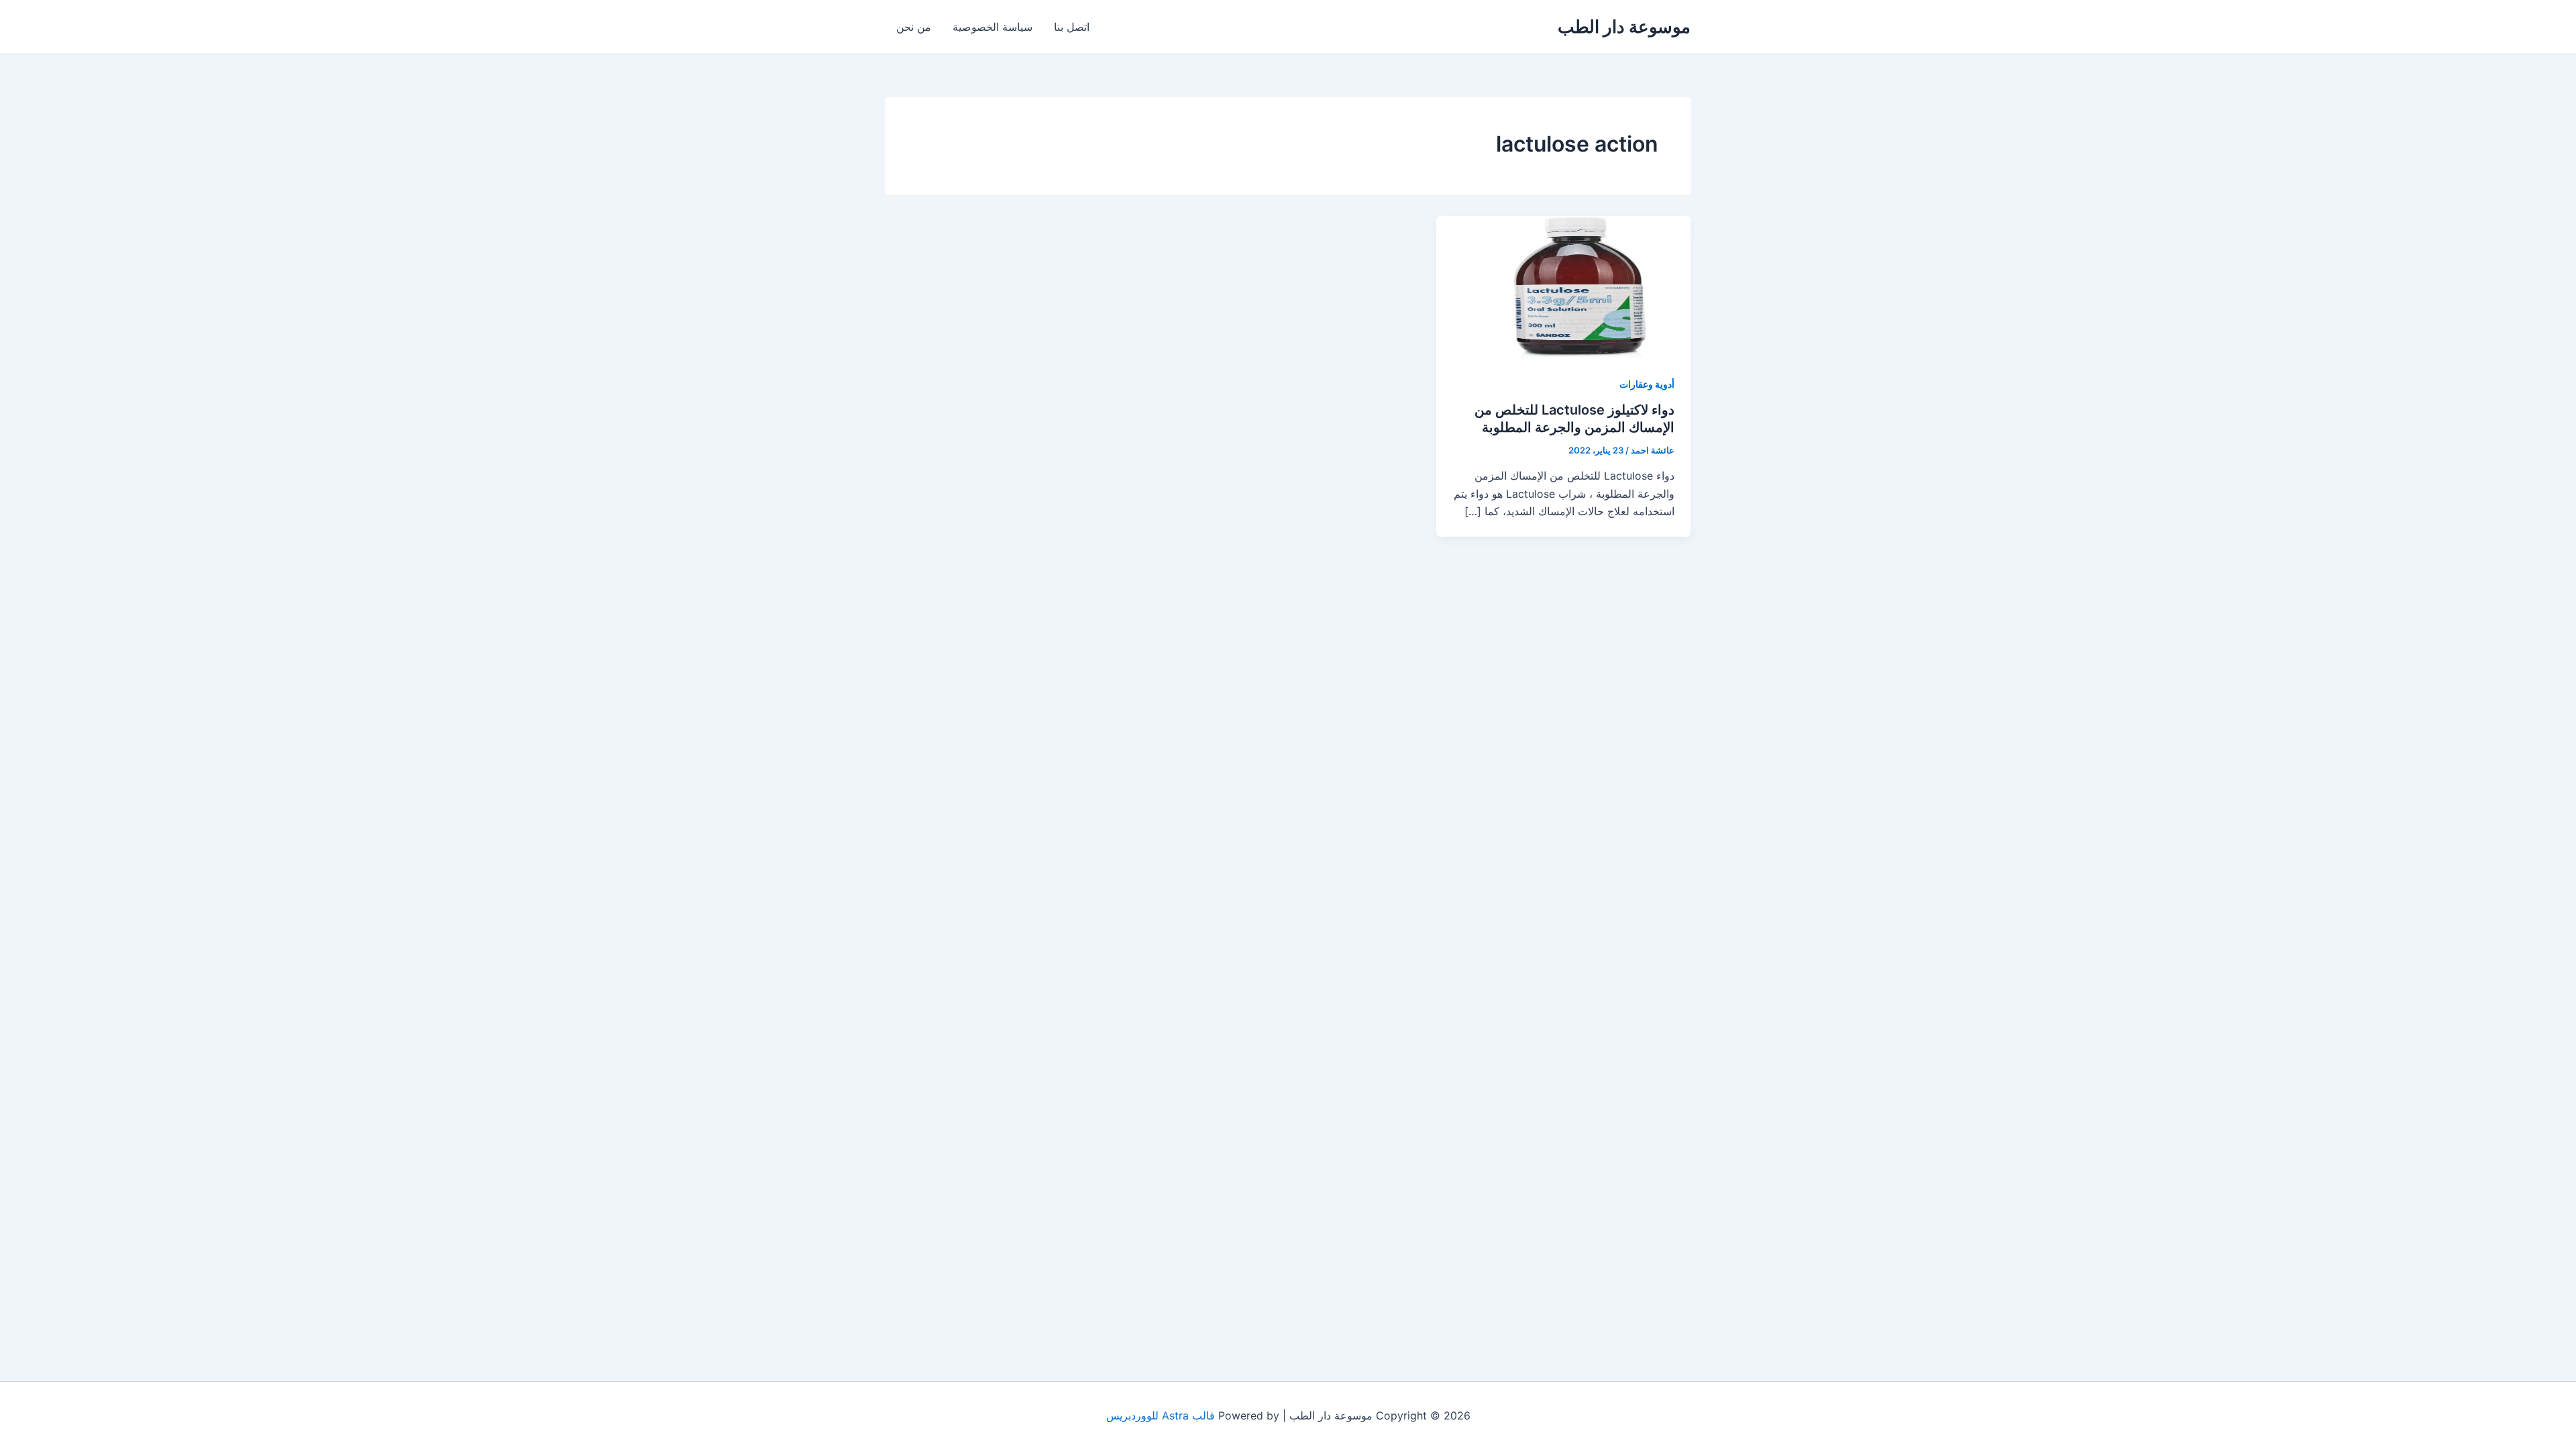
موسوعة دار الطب (1624, 26)
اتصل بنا (1072, 27)
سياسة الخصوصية (992, 27)
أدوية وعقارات (1647, 384)
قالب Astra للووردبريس (1161, 1415)
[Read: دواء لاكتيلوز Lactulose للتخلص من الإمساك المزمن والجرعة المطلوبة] (1563, 286)
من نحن (914, 27)
